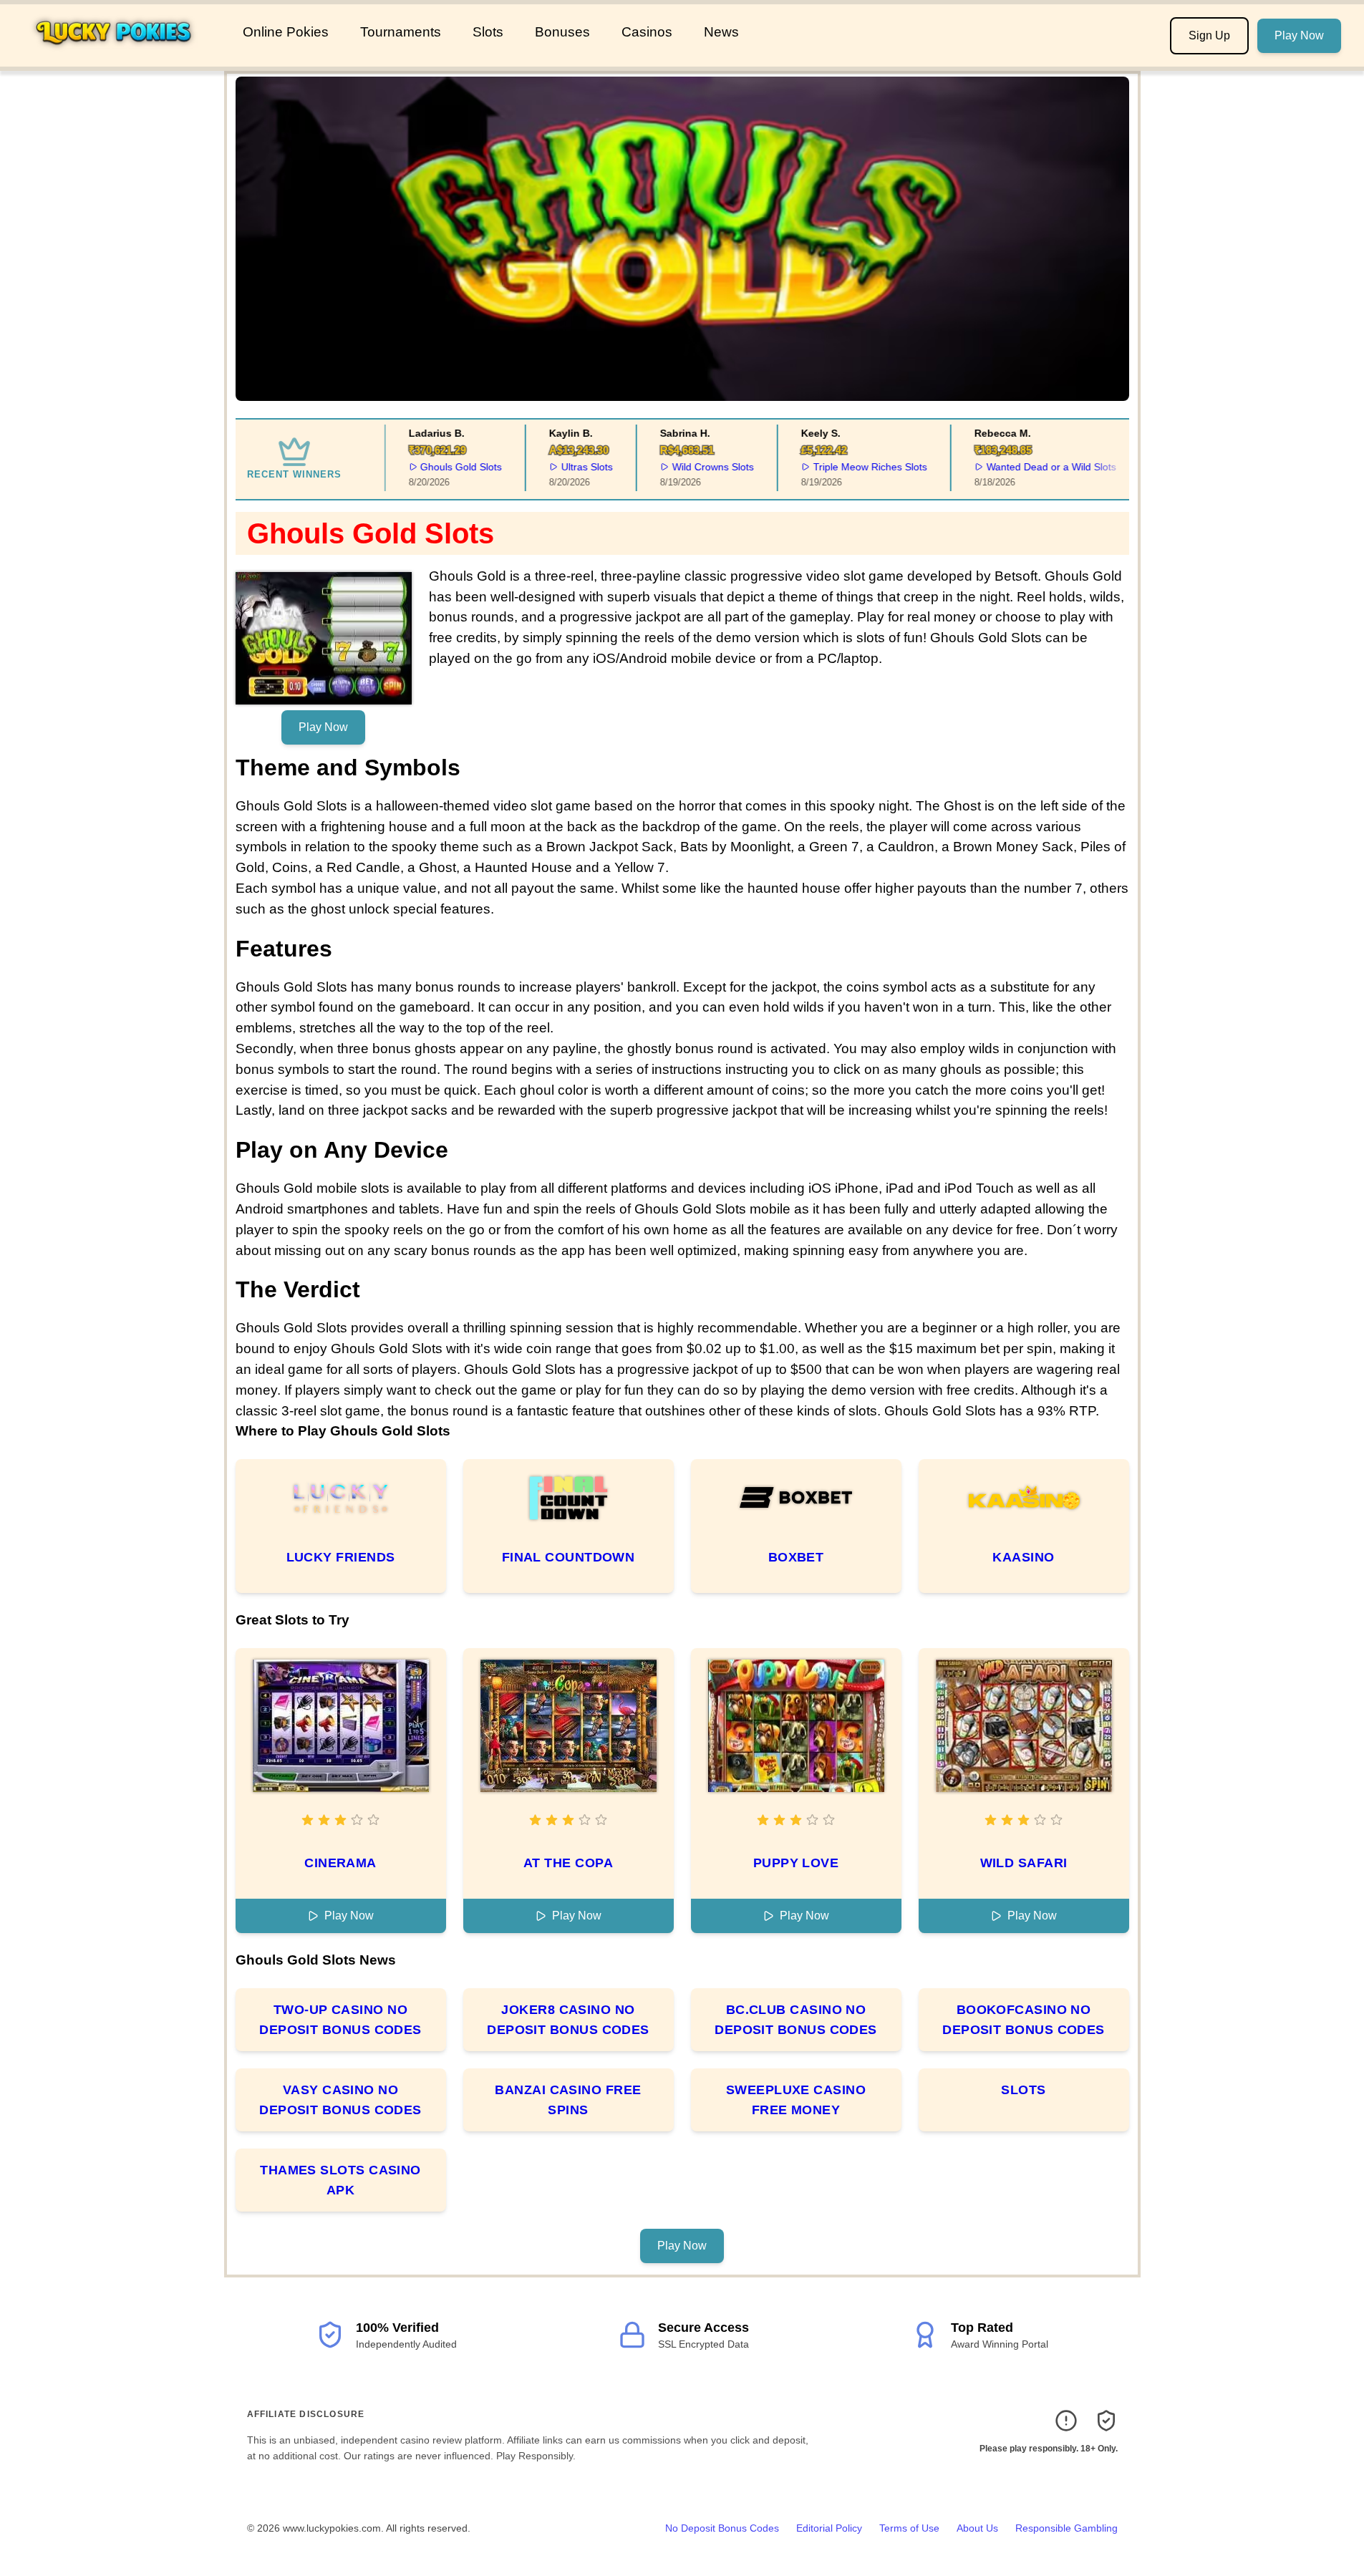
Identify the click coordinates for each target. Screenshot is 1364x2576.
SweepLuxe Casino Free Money (796, 2100)
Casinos (647, 32)
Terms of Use (909, 2528)
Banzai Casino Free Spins (568, 2100)
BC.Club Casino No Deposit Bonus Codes (796, 2020)
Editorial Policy (829, 2528)
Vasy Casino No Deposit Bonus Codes (340, 2100)
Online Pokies (286, 32)
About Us (977, 2528)
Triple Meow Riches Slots (857, 467)
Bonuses (562, 32)
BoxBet (796, 1557)
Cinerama (340, 1863)
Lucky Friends (341, 1557)
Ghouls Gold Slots (449, 467)
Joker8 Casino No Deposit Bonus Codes (568, 2020)
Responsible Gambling (1066, 2528)
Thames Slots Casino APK (340, 2180)
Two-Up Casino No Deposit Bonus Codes (340, 2020)
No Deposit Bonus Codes (722, 2528)
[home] (118, 57)
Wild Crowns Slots (700, 467)
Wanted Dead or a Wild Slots (1039, 467)
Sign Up (1209, 35)
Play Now (1299, 35)
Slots (488, 32)
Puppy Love (796, 1863)
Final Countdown (569, 1557)
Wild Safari (1024, 1863)
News (721, 32)
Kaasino (1023, 1557)
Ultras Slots (575, 467)
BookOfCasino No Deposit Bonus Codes (1024, 2020)
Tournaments (401, 32)
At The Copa (568, 1863)
